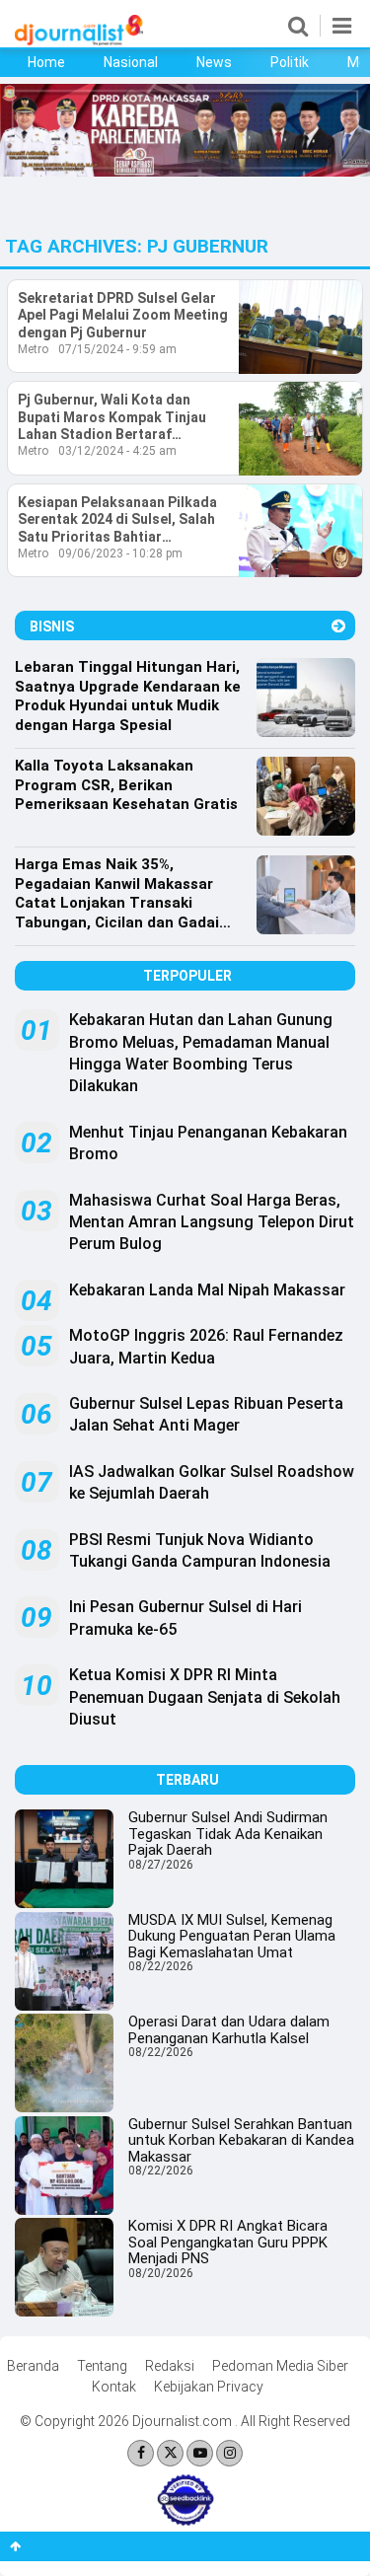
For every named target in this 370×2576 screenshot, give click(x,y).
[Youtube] (200, 2453)
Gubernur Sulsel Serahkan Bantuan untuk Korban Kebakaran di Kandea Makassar (241, 2140)
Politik (290, 62)
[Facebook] (141, 2453)
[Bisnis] (338, 626)
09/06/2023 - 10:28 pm (120, 553)
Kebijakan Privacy (209, 2387)
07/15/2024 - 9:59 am (117, 349)
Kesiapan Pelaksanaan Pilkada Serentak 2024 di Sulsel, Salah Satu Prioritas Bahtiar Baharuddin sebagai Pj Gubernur (123, 520)
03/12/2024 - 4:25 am (117, 451)
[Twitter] (170, 2453)
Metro (33, 349)
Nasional (131, 62)
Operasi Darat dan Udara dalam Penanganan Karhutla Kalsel (229, 2030)
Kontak (114, 2387)
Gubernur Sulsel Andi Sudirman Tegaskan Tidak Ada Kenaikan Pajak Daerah (228, 1834)
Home (46, 62)
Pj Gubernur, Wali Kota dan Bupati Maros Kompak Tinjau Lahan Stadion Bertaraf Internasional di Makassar (112, 418)
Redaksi (170, 2366)
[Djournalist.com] (79, 40)
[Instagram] (229, 2453)
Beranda (33, 2366)
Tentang (102, 2366)
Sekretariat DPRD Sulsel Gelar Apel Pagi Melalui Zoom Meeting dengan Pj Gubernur (123, 315)
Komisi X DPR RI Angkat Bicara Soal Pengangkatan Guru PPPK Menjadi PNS (228, 2242)
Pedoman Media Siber (280, 2366)
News (214, 62)
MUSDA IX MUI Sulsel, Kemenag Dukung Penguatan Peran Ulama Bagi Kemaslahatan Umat (232, 1936)
